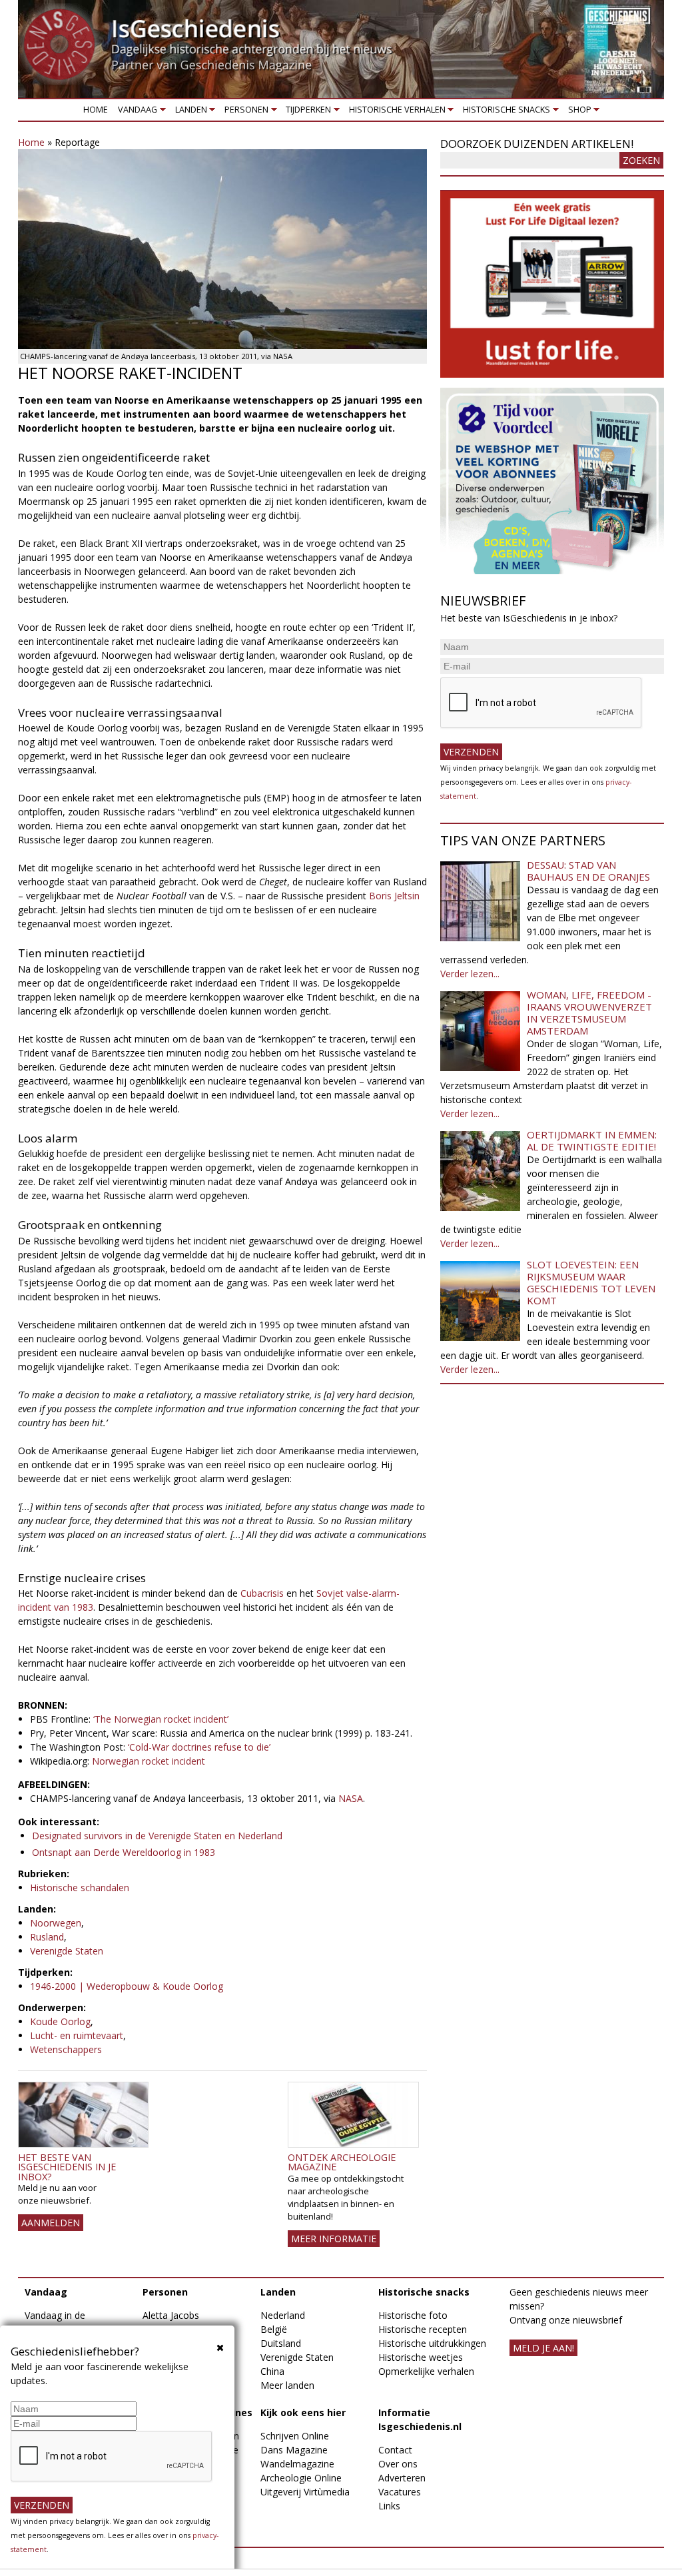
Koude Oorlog (60, 2021)
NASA (351, 1798)
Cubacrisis (263, 1593)
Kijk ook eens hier (303, 2412)
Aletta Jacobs (171, 2315)
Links (389, 2506)
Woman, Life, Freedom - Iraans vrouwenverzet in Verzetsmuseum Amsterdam (589, 1013)
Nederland (283, 2315)
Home (96, 110)
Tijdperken (306, 112)
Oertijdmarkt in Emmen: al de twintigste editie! (592, 1140)
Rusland (47, 1937)
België (274, 2329)
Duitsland (281, 2343)
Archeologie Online (301, 2478)
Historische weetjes (421, 2357)
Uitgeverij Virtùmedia (305, 2492)
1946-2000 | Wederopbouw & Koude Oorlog (127, 1986)
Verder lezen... (470, 974)
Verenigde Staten (67, 1951)
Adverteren (402, 2478)
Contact (395, 2450)
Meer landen (287, 2385)
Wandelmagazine (297, 2464)
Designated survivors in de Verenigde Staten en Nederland (157, 1836)
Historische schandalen (80, 1888)
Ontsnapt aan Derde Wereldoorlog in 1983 (124, 1852)
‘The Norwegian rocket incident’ (161, 1719)
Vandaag (136, 112)
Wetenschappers (66, 2049)
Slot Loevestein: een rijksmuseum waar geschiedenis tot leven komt (591, 1282)
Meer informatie (334, 2239)
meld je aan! (543, 2348)
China (272, 2371)
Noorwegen (56, 1923)
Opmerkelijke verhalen (426, 2371)
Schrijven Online (295, 2436)
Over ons (398, 2464)
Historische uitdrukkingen (432, 2343)
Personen (244, 112)
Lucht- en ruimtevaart (77, 2035)
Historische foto (413, 2315)
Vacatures (400, 2492)
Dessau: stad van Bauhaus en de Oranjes (588, 871)
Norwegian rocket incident (149, 1761)
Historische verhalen (395, 112)
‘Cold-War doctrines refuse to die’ (199, 1747)
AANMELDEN (51, 2223)
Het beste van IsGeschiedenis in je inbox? (67, 2167)
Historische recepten (423, 2329)
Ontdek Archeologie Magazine (342, 2162)
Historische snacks (505, 112)
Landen (188, 112)
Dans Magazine (294, 2450)
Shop (577, 112)
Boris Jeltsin (394, 896)
